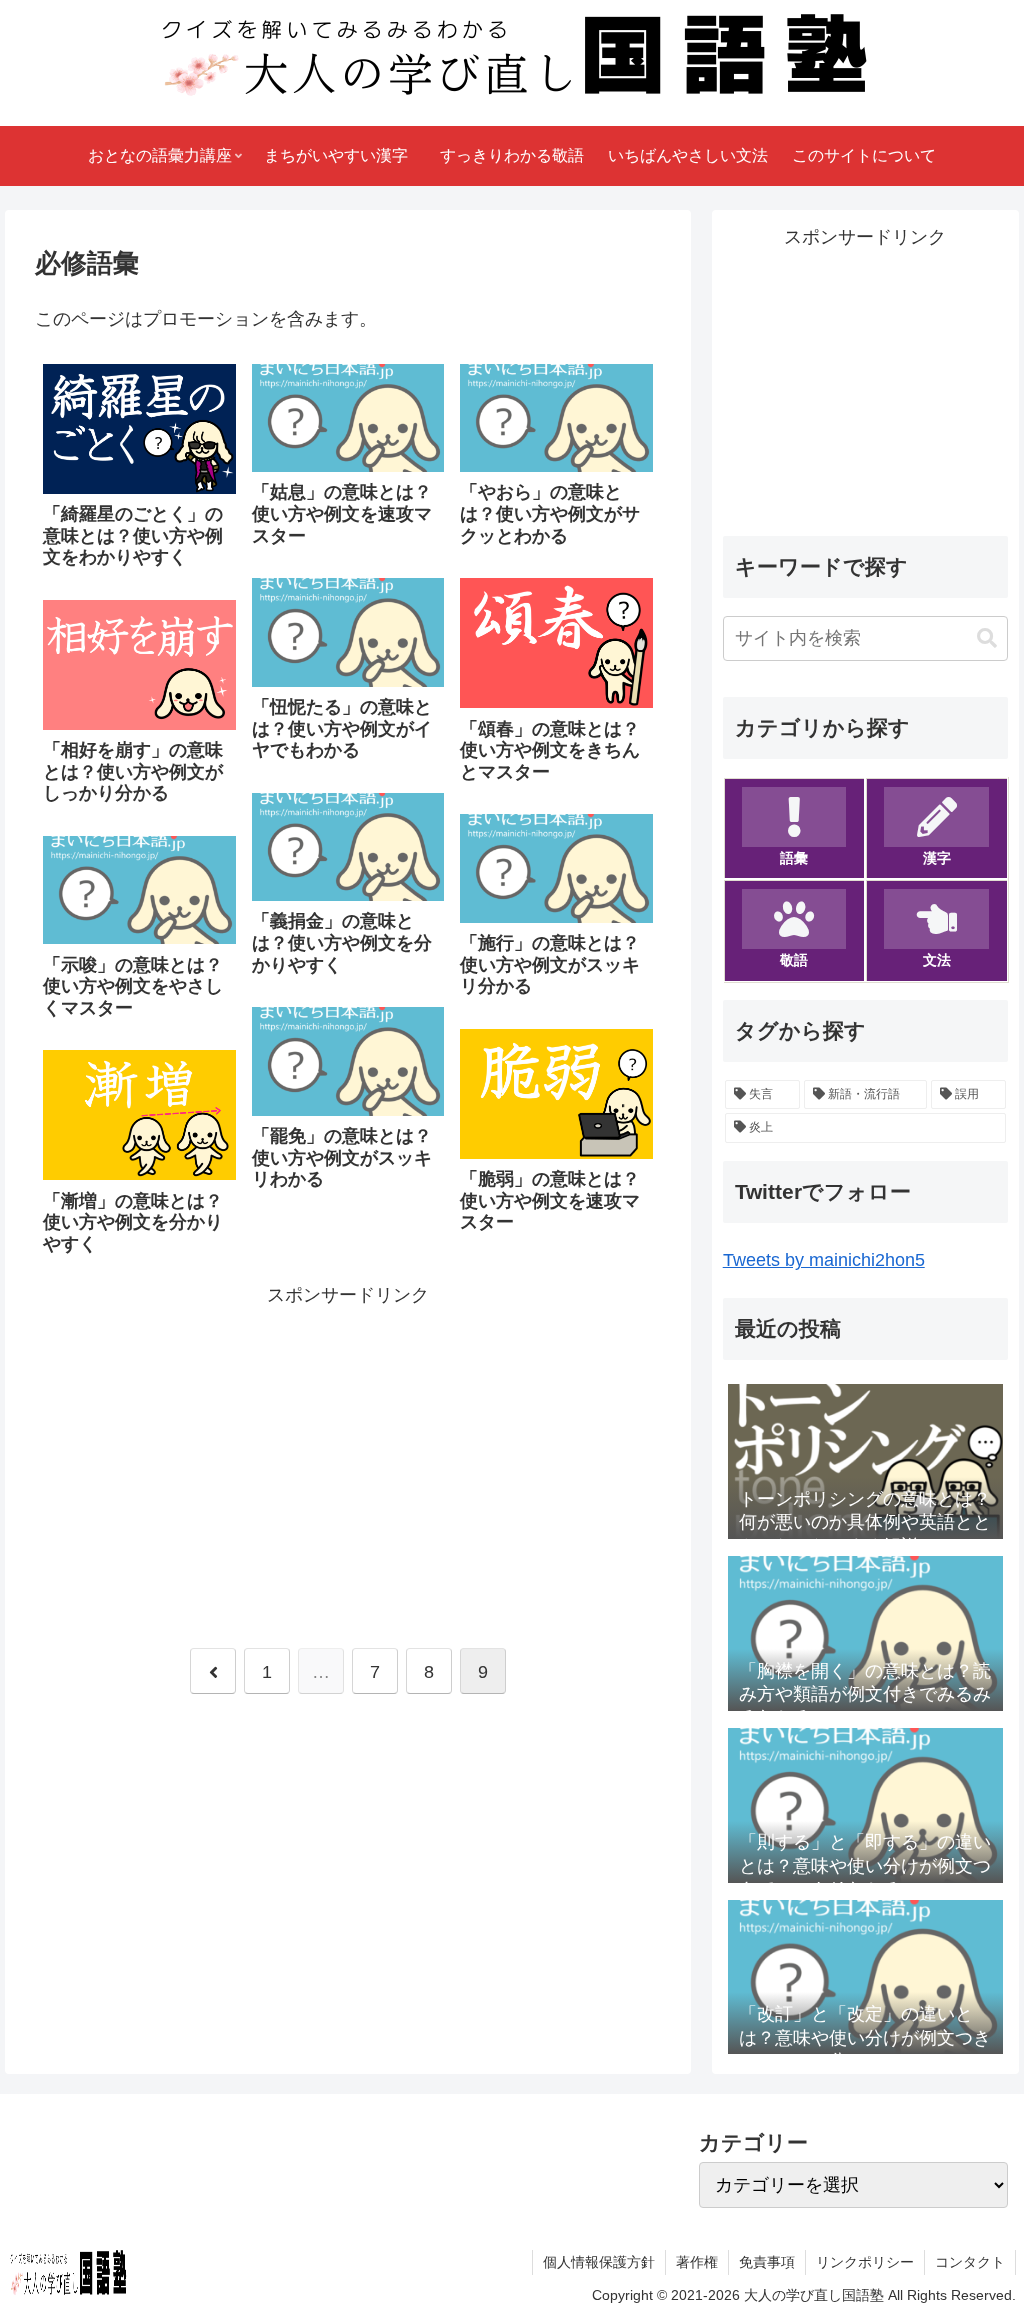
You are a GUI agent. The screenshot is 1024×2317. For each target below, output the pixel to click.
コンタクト (970, 2262)
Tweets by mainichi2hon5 (824, 1260)
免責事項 (767, 2262)
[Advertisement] (348, 1452)
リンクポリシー (865, 2262)
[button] (987, 638)
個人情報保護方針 (599, 2262)
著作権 (697, 2262)
